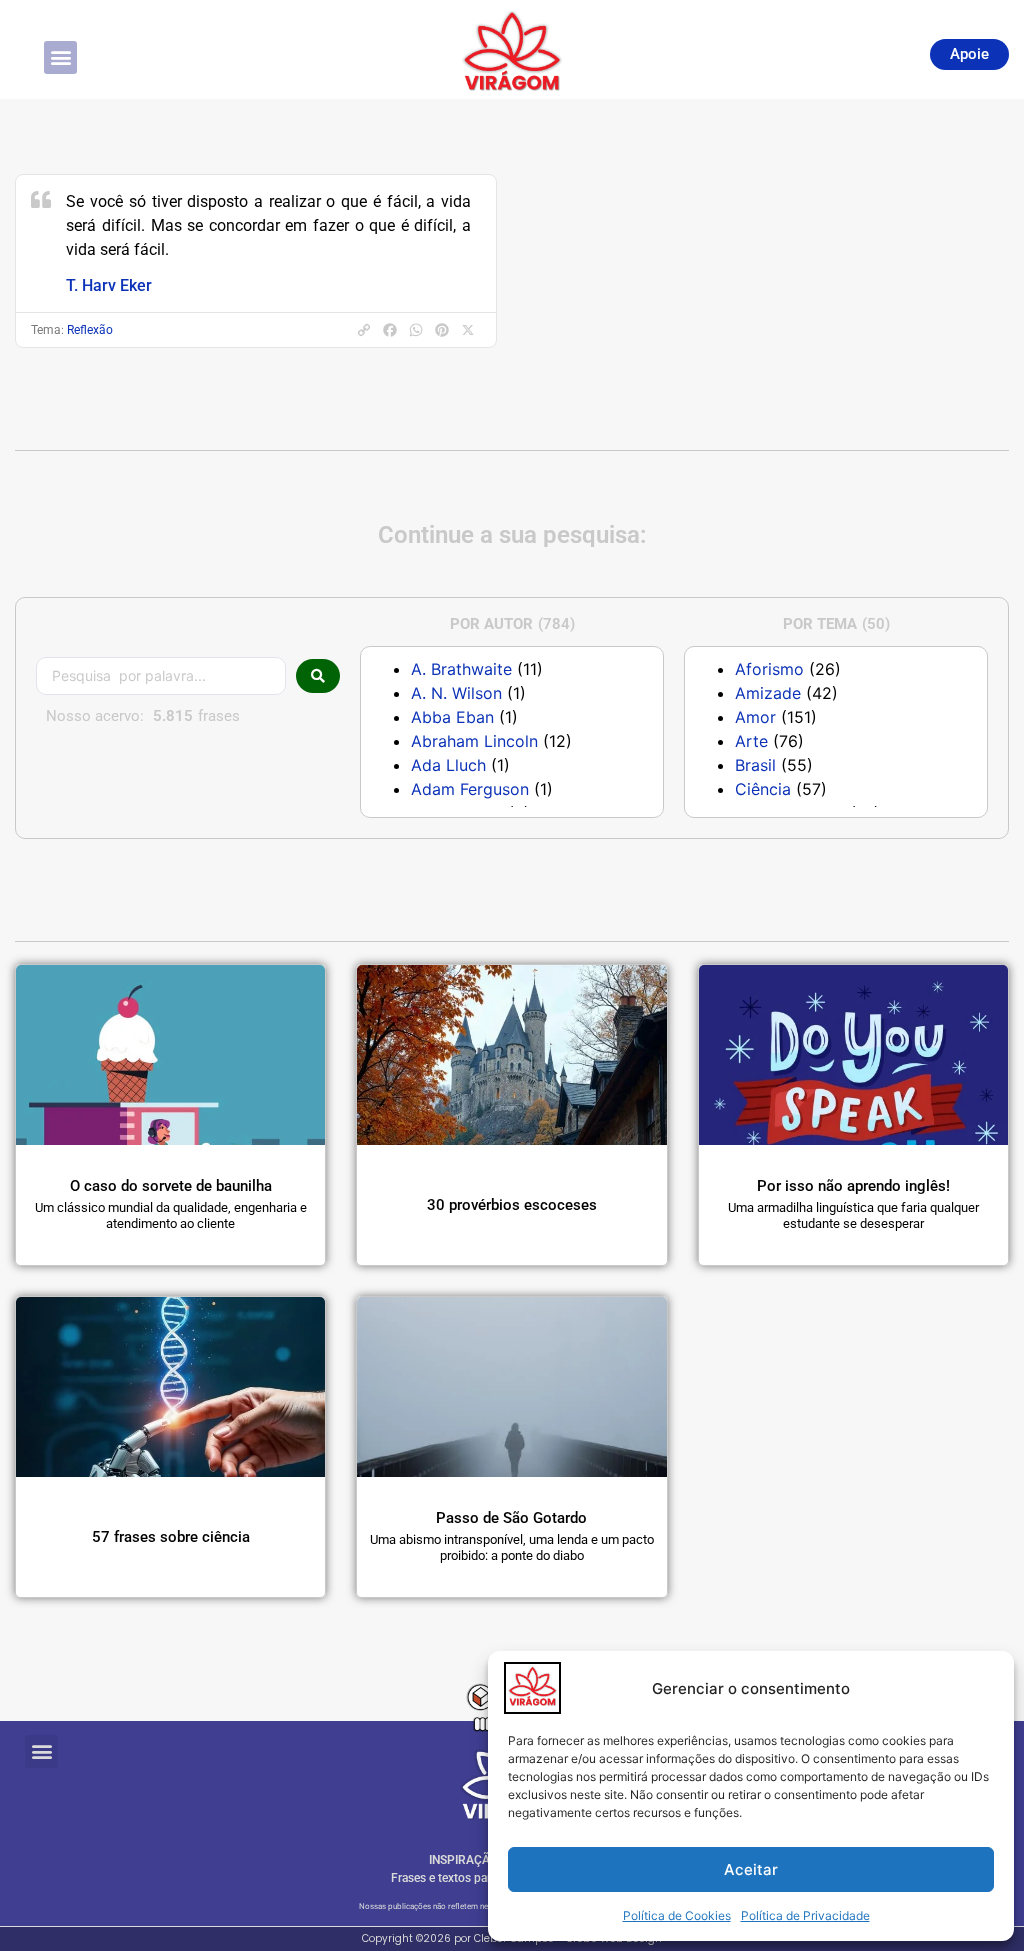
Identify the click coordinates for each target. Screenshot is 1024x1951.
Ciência (763, 789)
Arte (751, 741)
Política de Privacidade (805, 1915)
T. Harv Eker (109, 285)
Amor (755, 717)
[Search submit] (318, 676)
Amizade (768, 693)
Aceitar (751, 1869)
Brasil (755, 765)
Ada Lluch (448, 765)
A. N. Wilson (456, 693)
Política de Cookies (677, 1915)
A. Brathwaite (461, 669)
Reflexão (90, 330)
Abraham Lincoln (474, 741)
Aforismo (769, 669)
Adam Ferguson (470, 789)
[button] (60, 57)
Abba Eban (452, 717)
